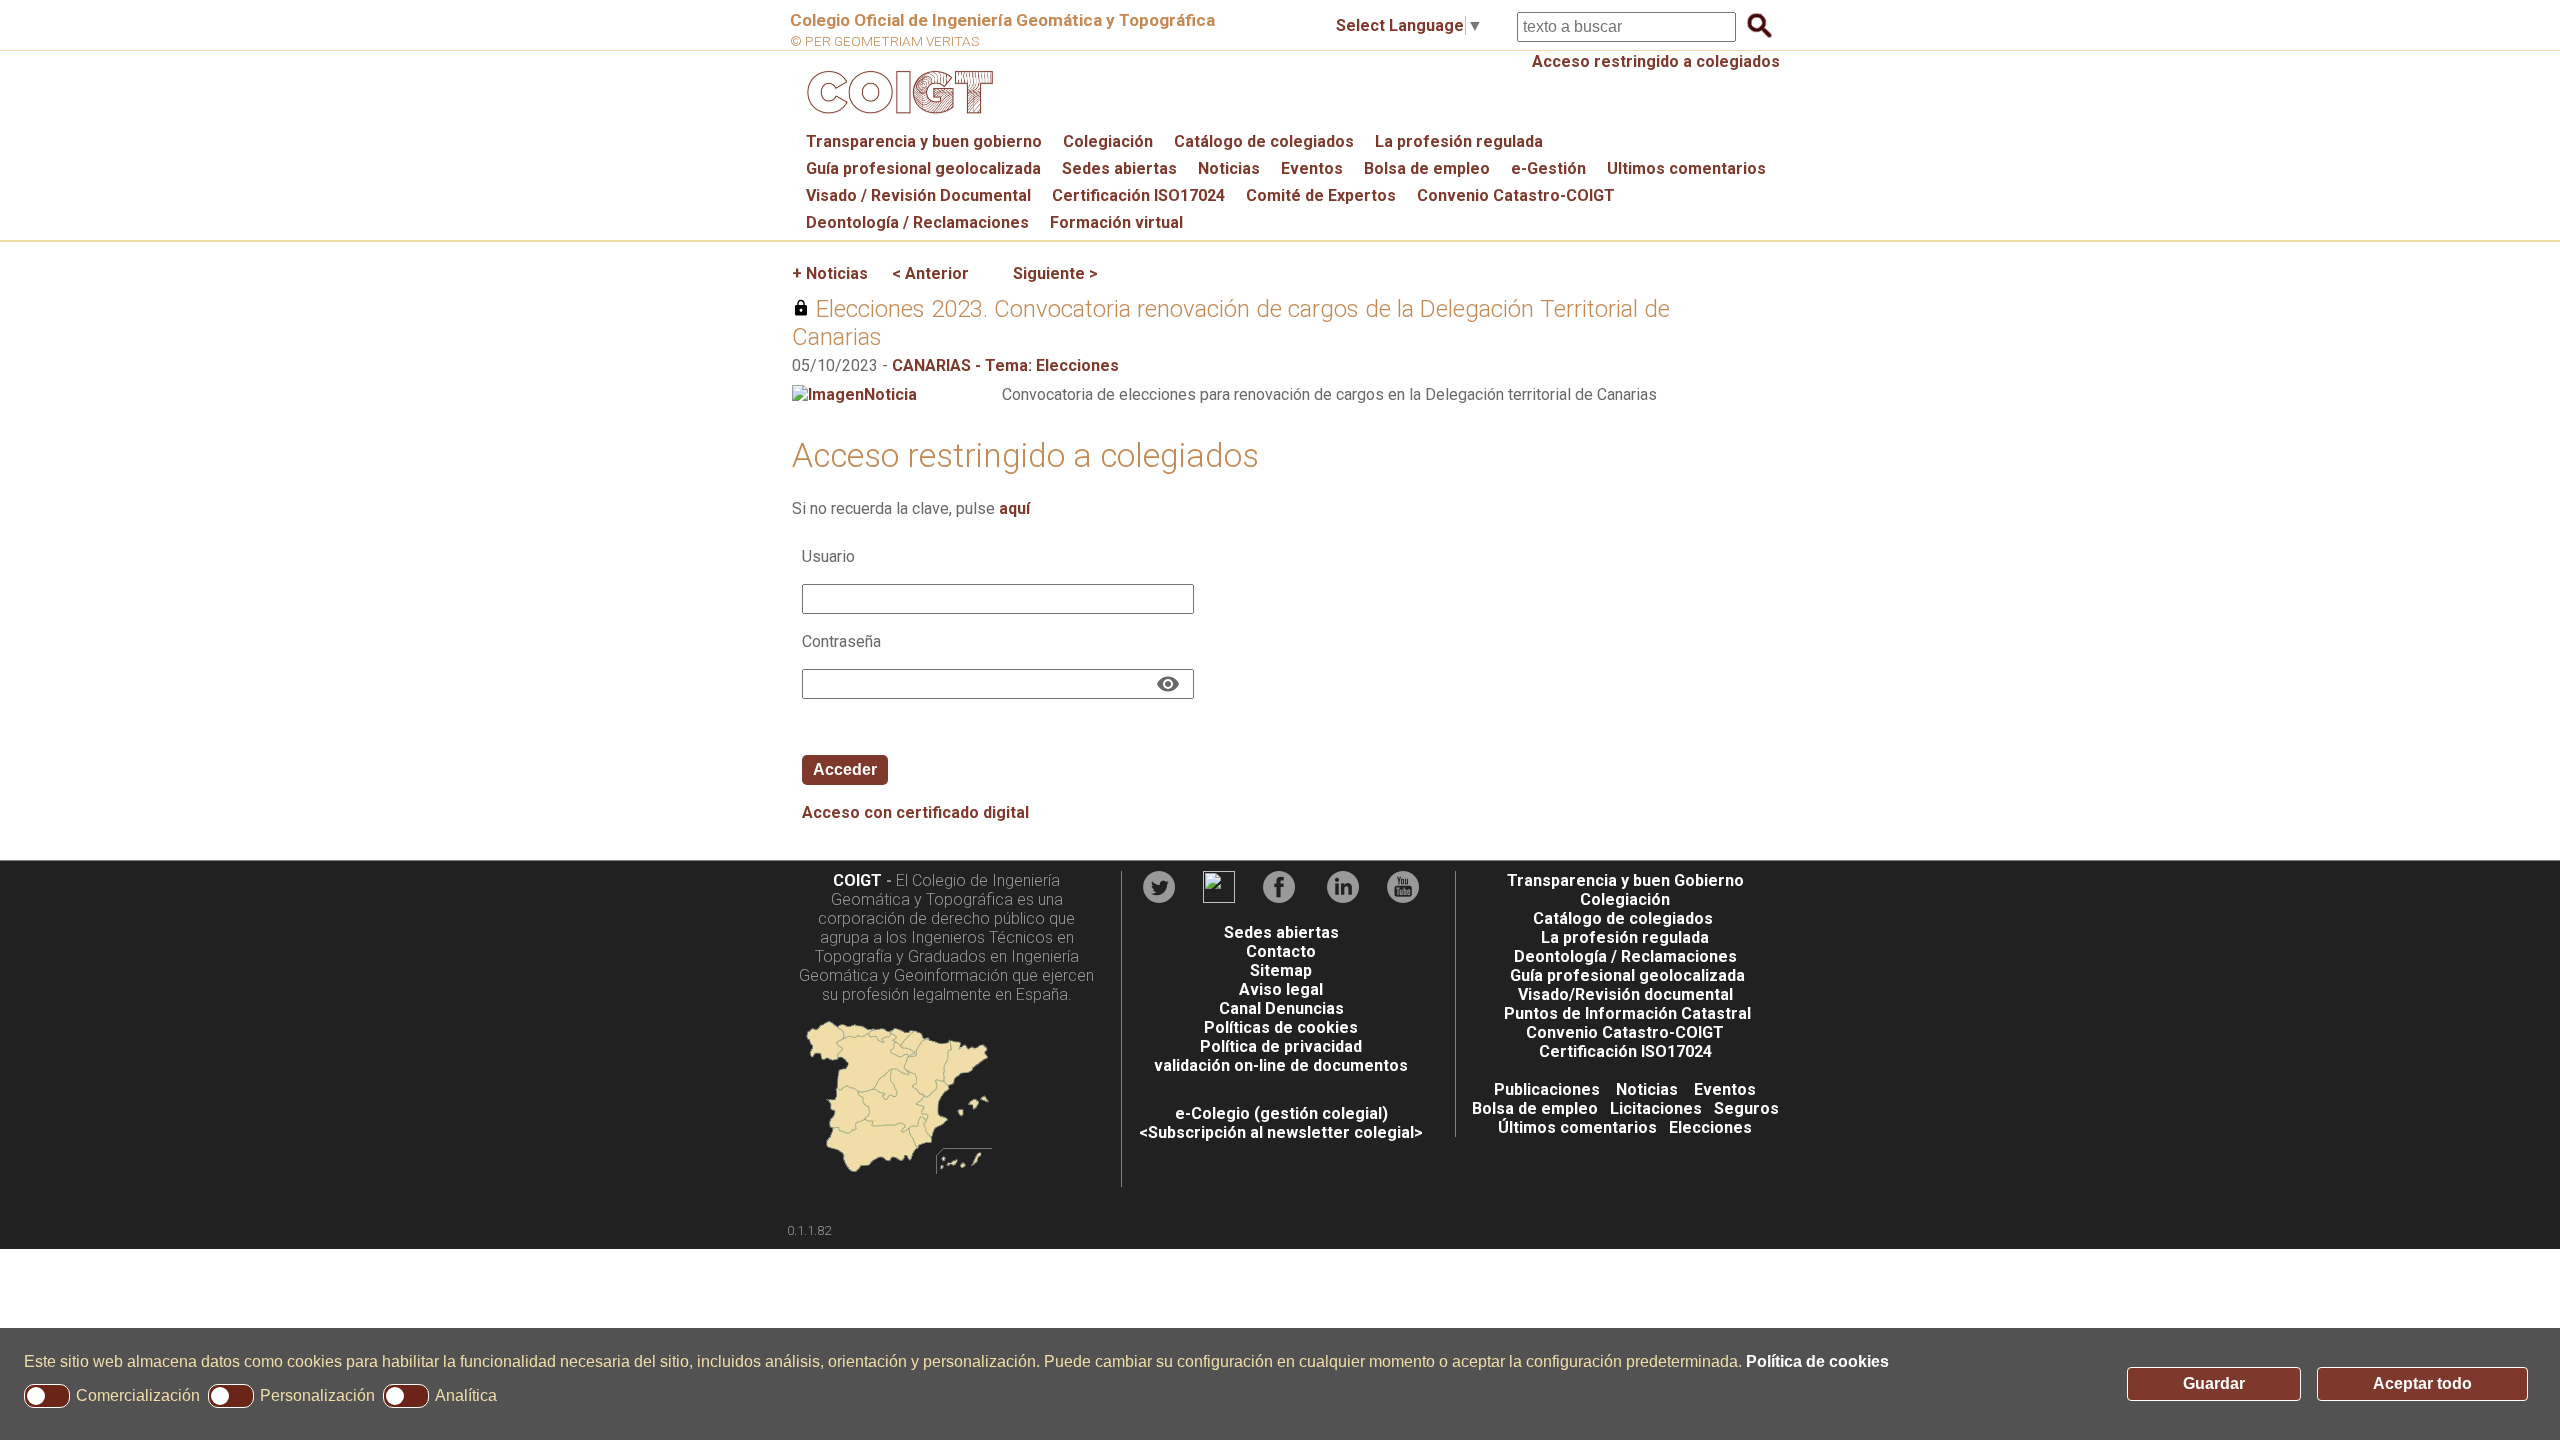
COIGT (857, 880)
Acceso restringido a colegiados (1656, 61)
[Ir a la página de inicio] (897, 118)
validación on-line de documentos (1281, 1065)
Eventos (1312, 168)
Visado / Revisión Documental (918, 195)
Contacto (1281, 951)
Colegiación (1108, 141)
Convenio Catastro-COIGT (1516, 195)
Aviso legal (1281, 989)
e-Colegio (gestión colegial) (1281, 1113)
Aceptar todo (2422, 1383)
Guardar (2214, 1383)
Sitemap (1281, 970)
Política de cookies (1817, 1361)
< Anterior (930, 273)
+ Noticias (830, 273)
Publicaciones (1547, 1089)
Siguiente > (1055, 273)
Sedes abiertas (1119, 168)
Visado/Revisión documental (1625, 994)
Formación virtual (1116, 222)
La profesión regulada (1459, 141)
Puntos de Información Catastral (1627, 1013)
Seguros (1746, 1108)
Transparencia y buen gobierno (924, 141)
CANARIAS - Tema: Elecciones (1005, 365)
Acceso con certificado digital (915, 812)
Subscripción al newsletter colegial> (1285, 1132)
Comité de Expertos (1321, 195)
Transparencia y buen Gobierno (1625, 880)
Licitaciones (1656, 1108)
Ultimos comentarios (1686, 168)
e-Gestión (1548, 168)
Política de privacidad (1281, 1046)
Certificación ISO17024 (1138, 195)
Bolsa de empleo (1427, 168)
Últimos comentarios (1577, 1127)
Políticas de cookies (1281, 1027)
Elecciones (1710, 1127)
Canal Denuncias (1281, 1008)
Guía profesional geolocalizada (923, 168)
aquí (1014, 508)
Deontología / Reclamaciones (917, 222)
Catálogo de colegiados (1264, 141)
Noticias (1229, 168)
